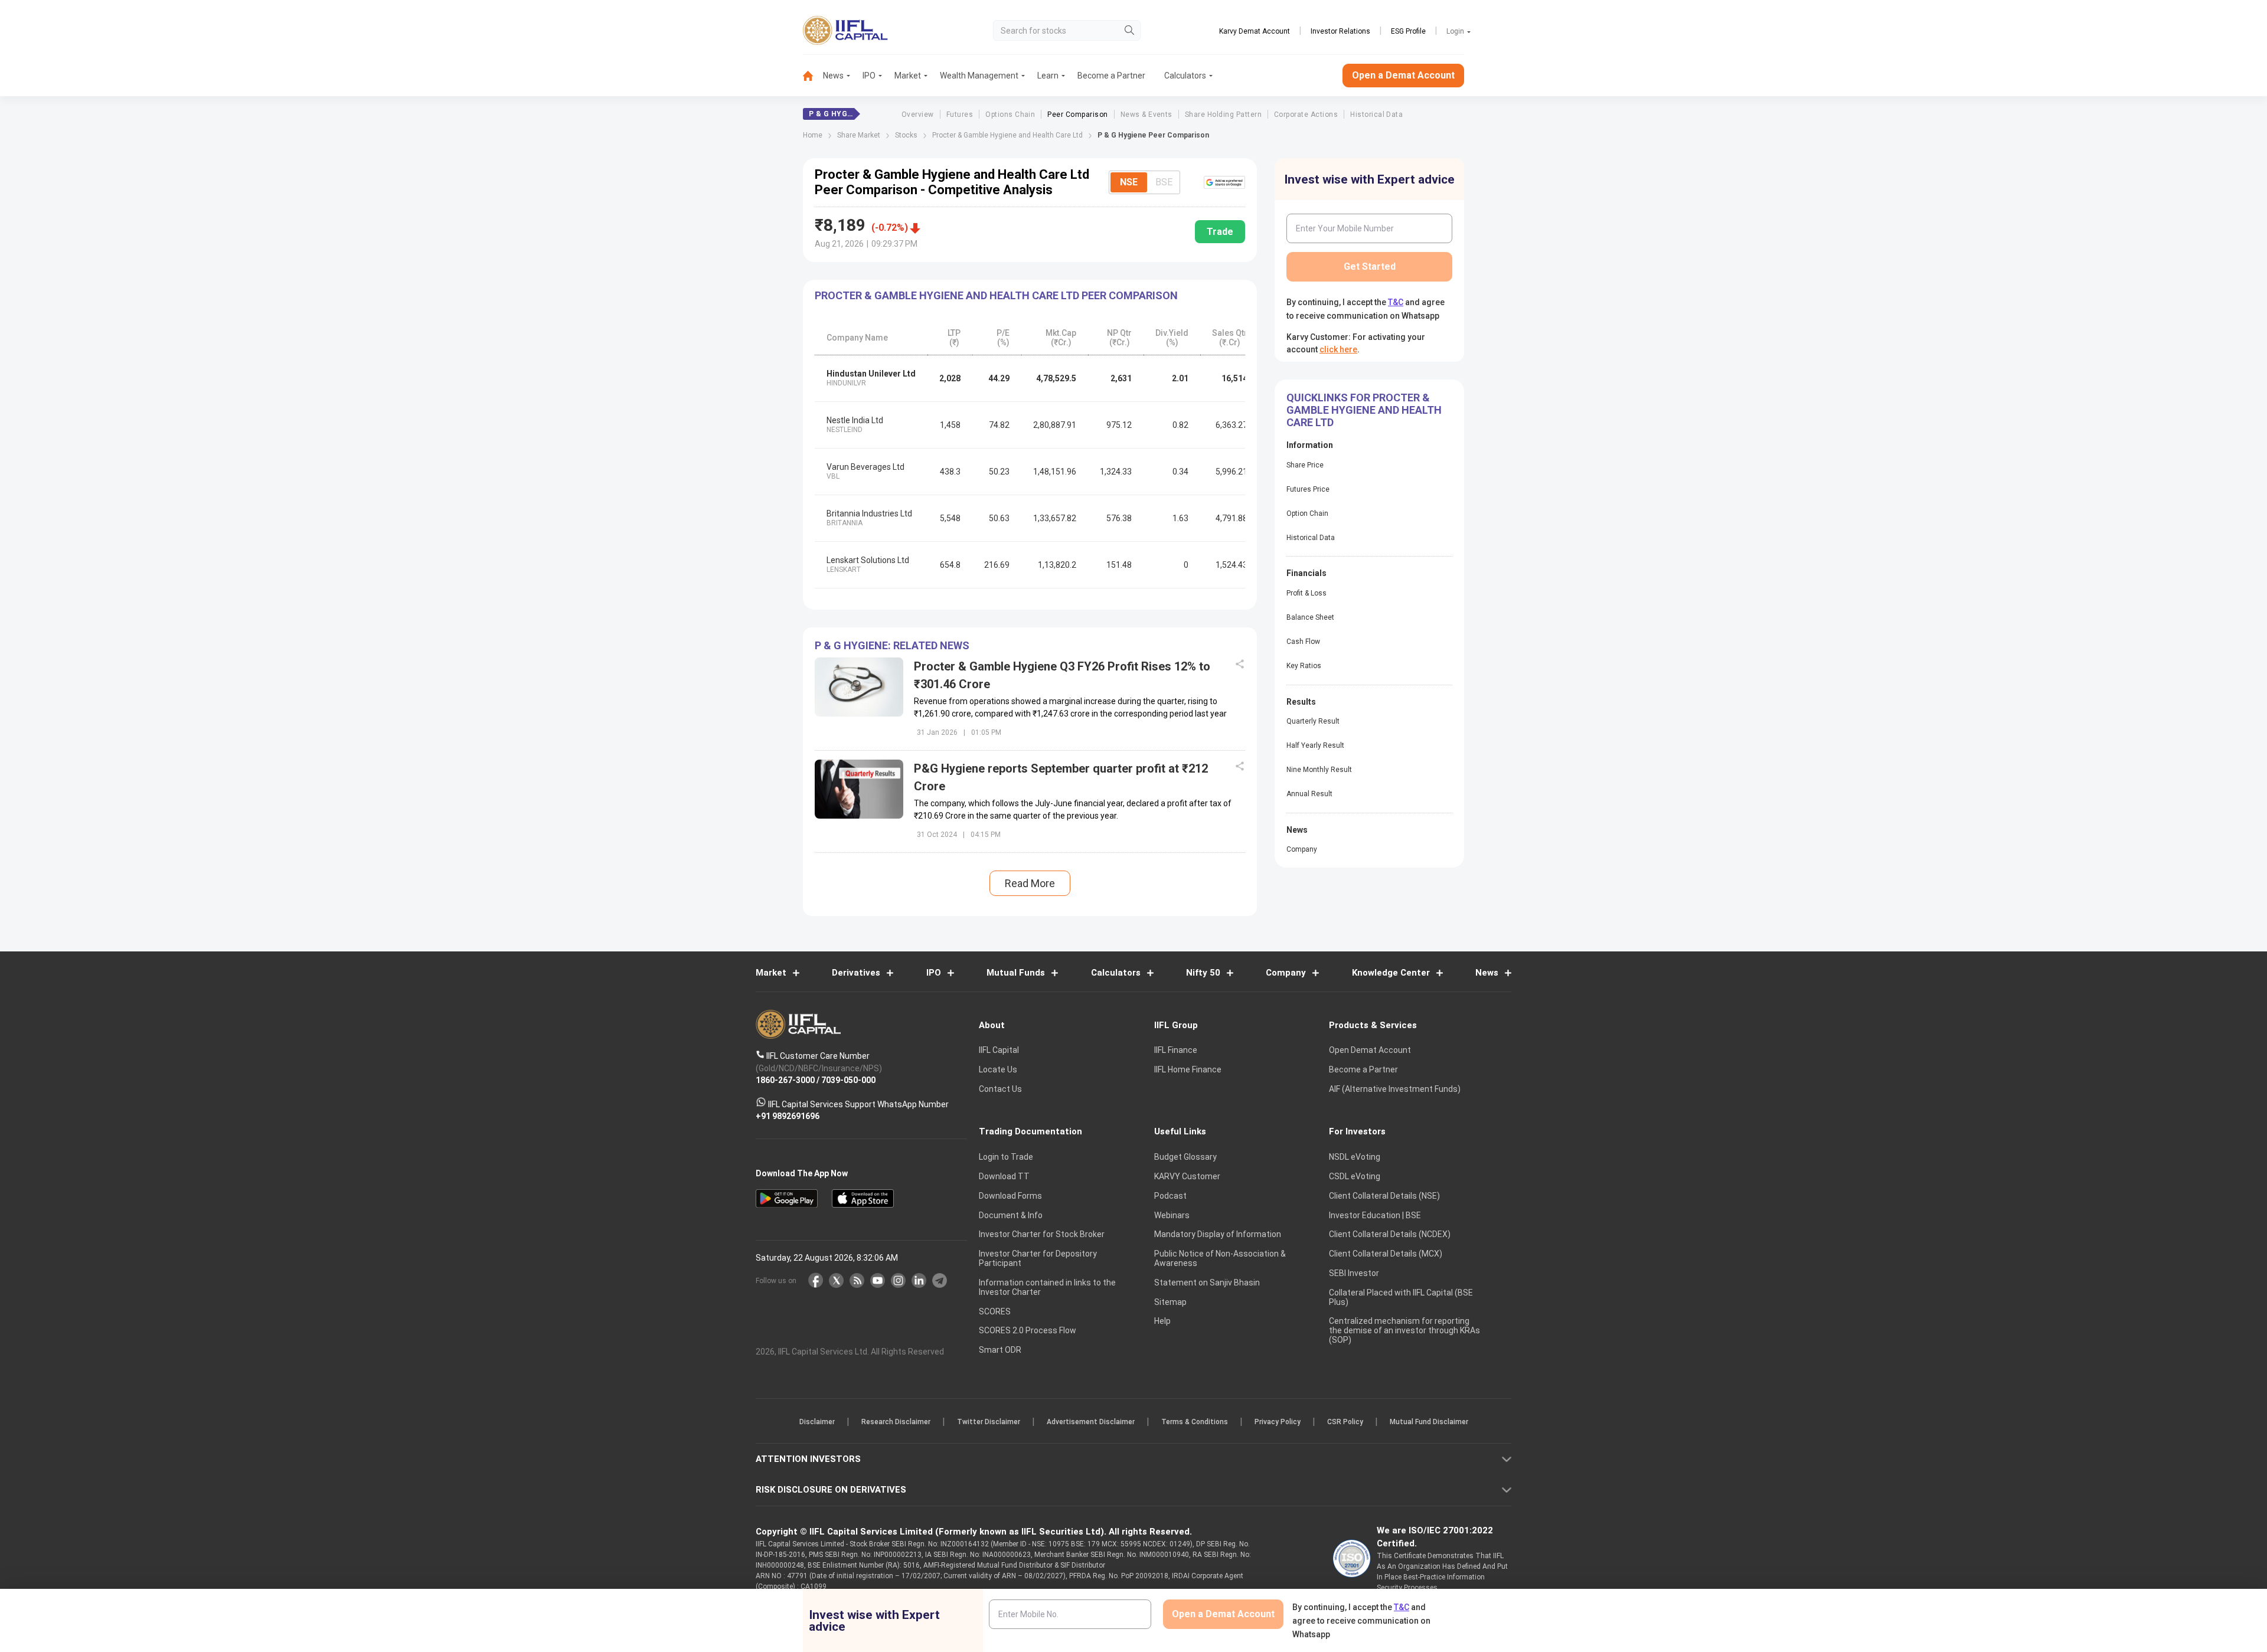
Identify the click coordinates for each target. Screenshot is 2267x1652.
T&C (1071, 902)
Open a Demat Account (1050, 867)
